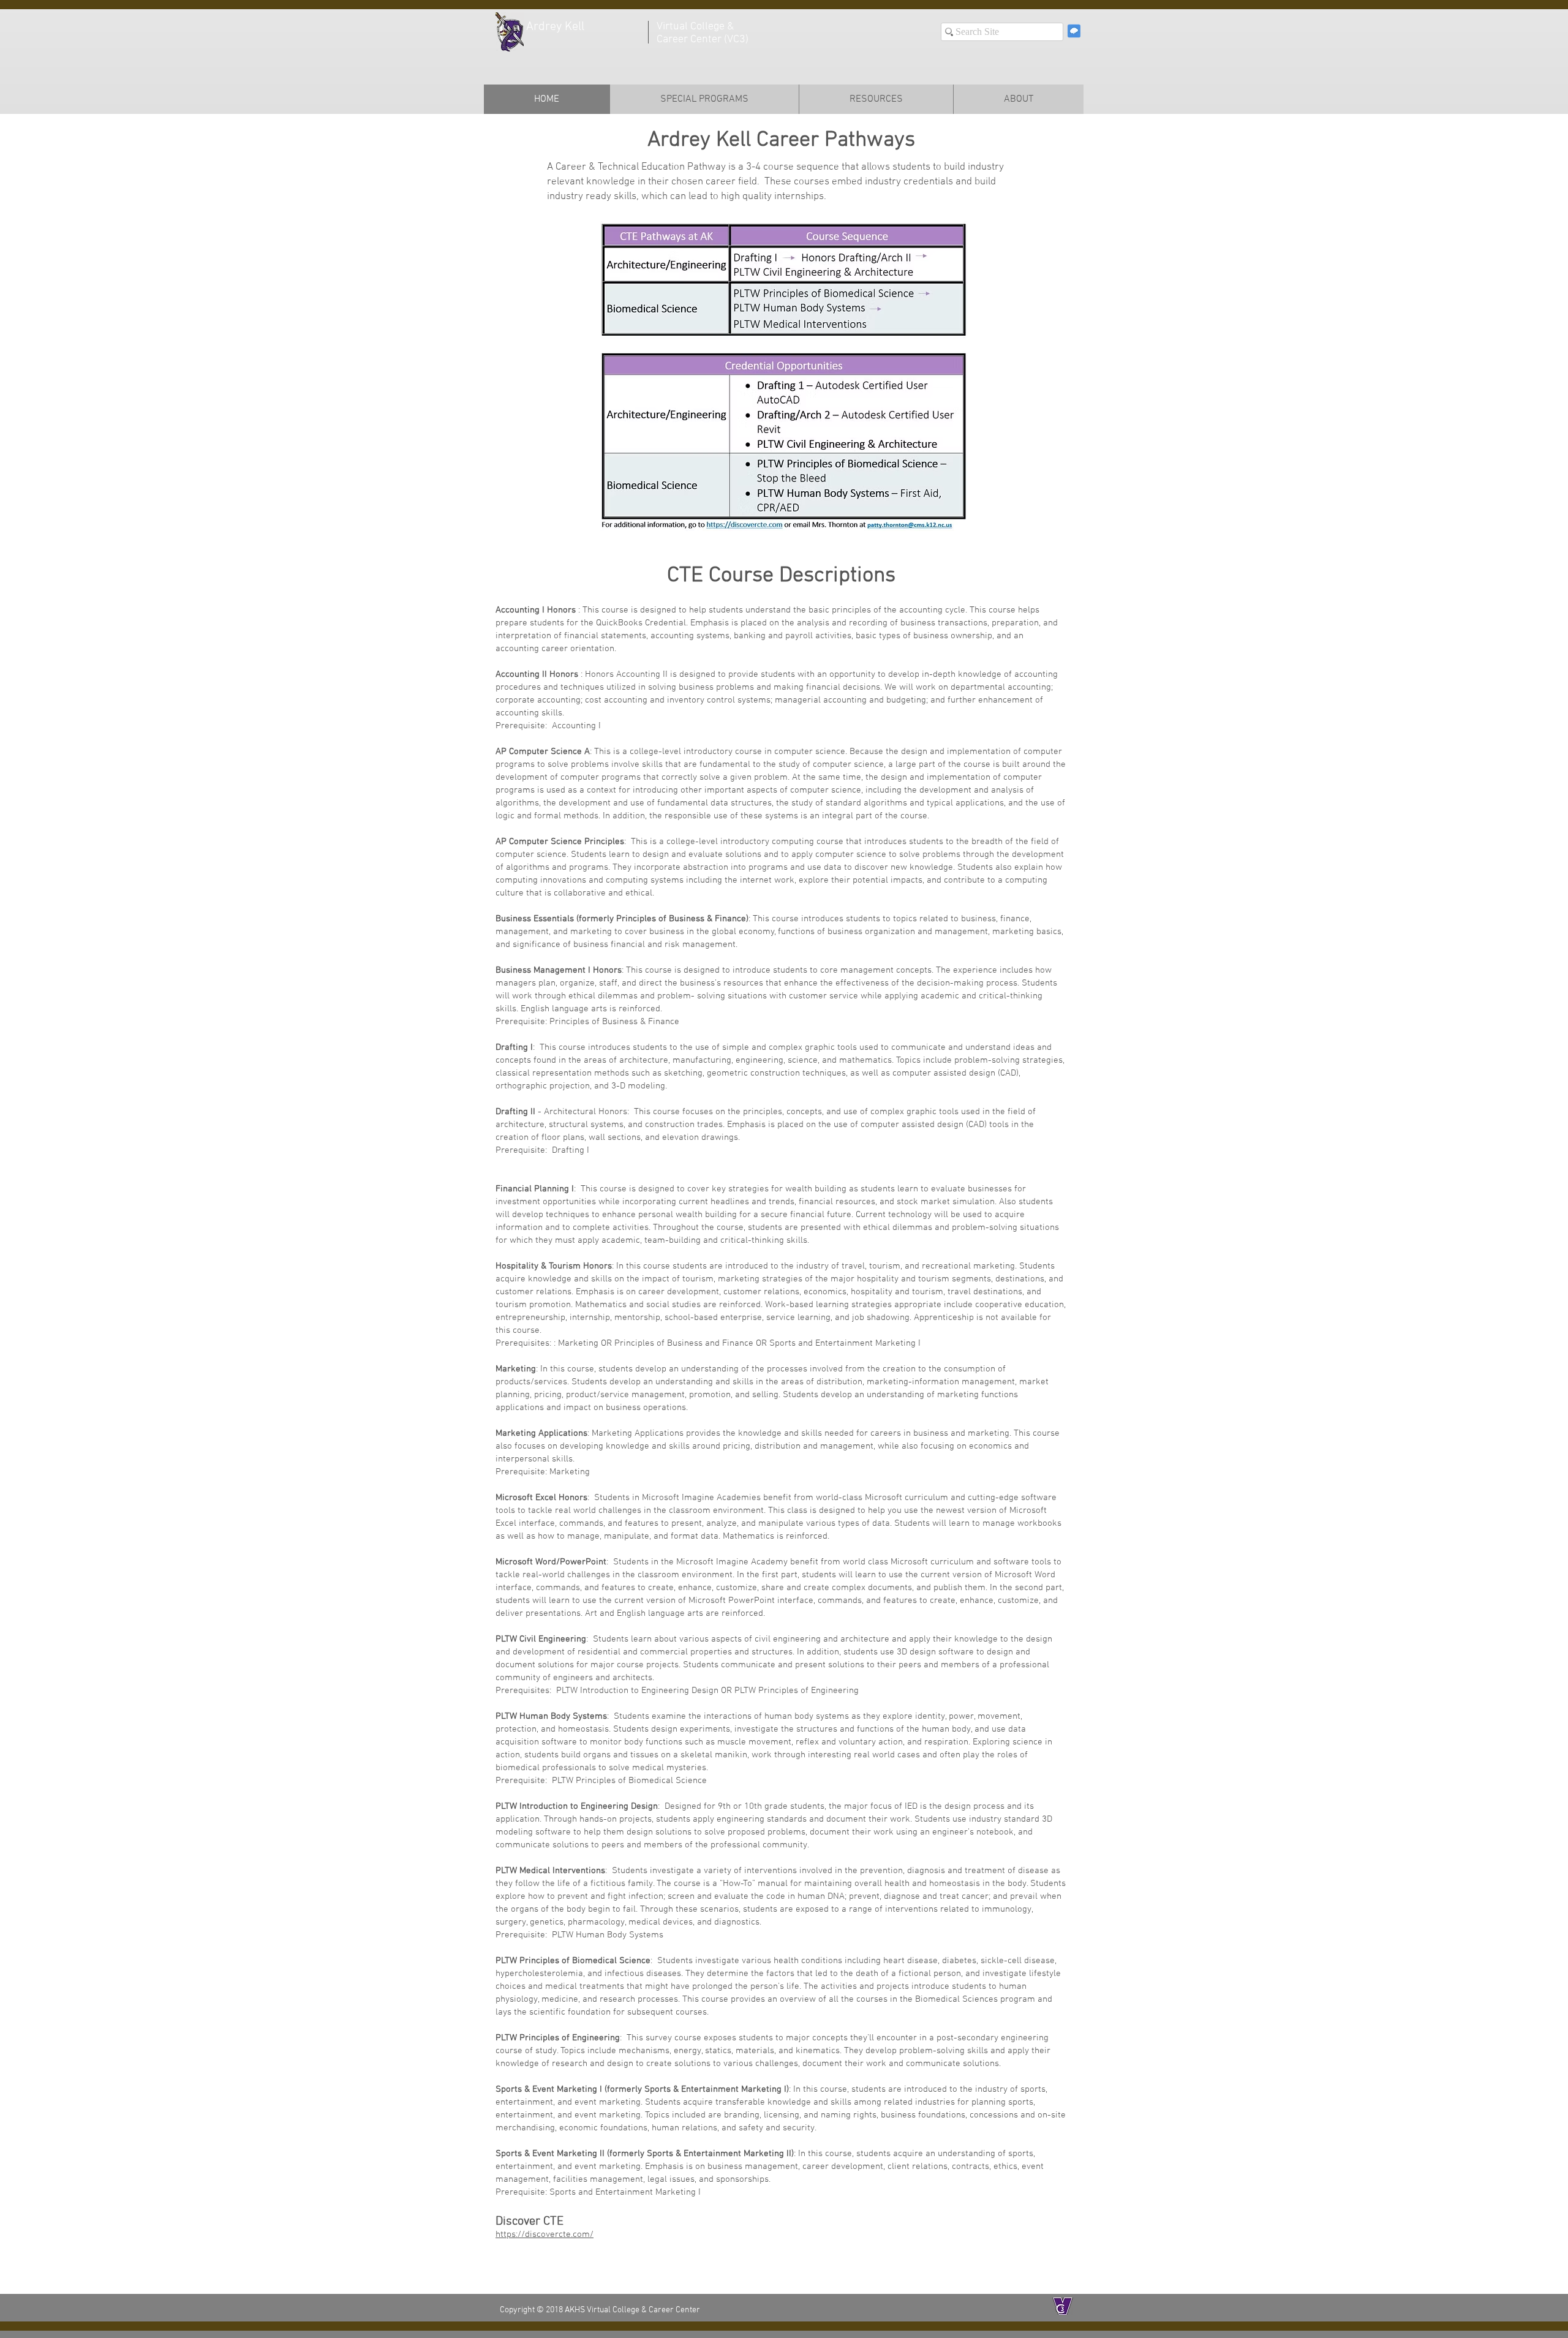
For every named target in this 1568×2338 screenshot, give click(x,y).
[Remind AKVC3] (1074, 31)
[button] (704, 99)
